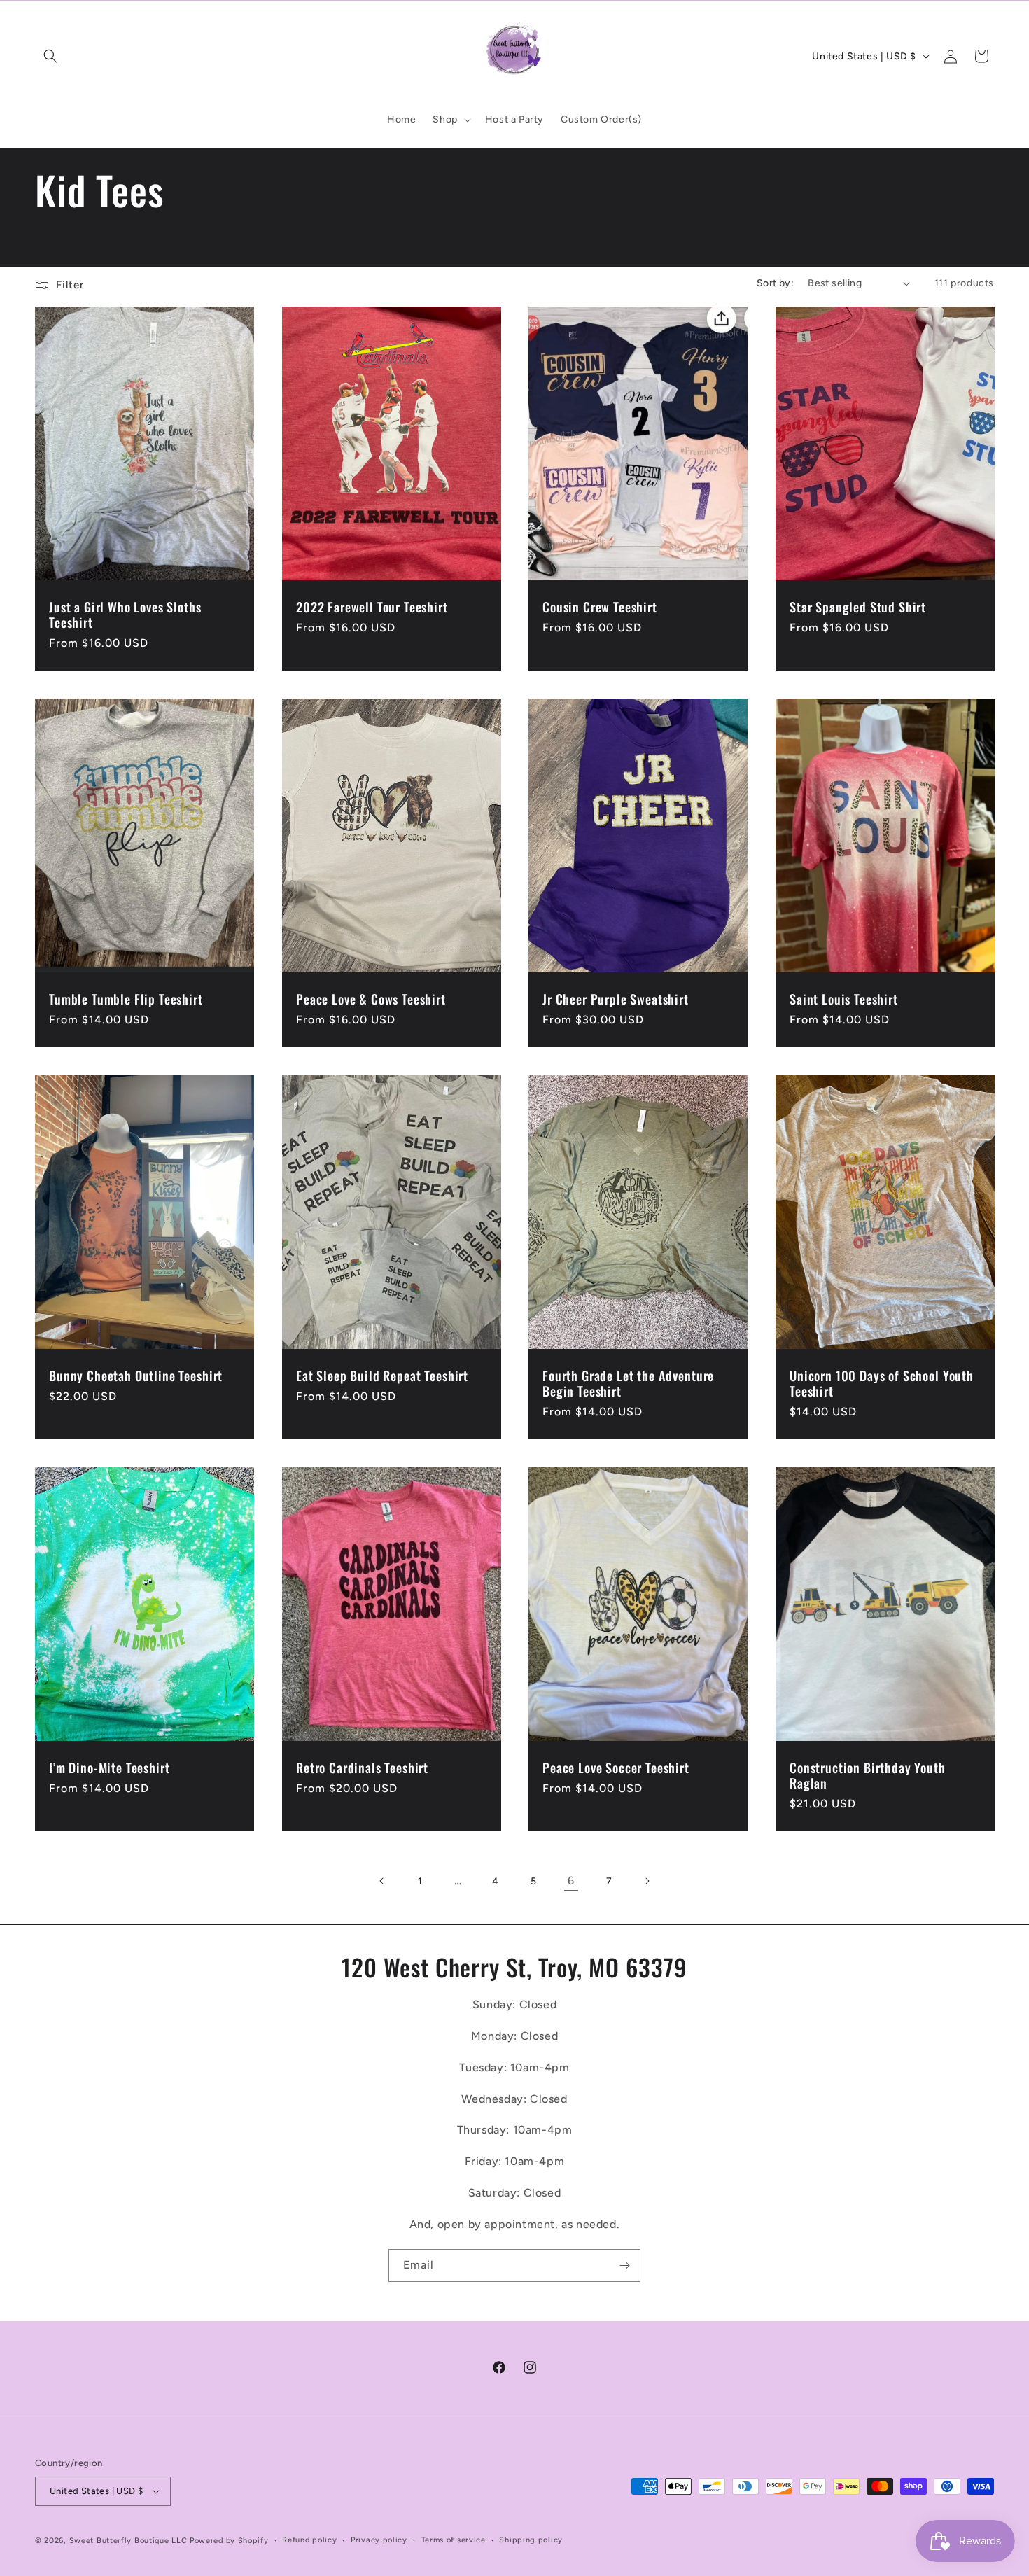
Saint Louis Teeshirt (844, 999)
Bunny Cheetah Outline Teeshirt (136, 1375)
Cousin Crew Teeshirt (600, 607)
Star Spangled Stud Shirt (858, 607)
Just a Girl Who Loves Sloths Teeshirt (125, 615)
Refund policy (309, 2540)
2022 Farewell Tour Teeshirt (372, 607)
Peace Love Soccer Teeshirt (616, 1767)
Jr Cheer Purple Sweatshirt (616, 999)
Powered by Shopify (229, 2541)
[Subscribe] (624, 2266)
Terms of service (454, 2540)
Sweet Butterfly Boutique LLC (128, 2541)
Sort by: (775, 283)
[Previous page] (382, 1881)
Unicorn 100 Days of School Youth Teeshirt (882, 1382)
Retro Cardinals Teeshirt (362, 1767)
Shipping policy (531, 2540)
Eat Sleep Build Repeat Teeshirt (382, 1375)
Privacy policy (379, 2540)
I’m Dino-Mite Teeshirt (109, 1767)
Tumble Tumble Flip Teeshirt (126, 999)
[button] (50, 56)
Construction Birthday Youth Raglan (868, 1774)
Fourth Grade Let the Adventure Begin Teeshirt (628, 1382)
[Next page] (647, 1881)
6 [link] (571, 1881)
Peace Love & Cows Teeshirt (371, 999)
